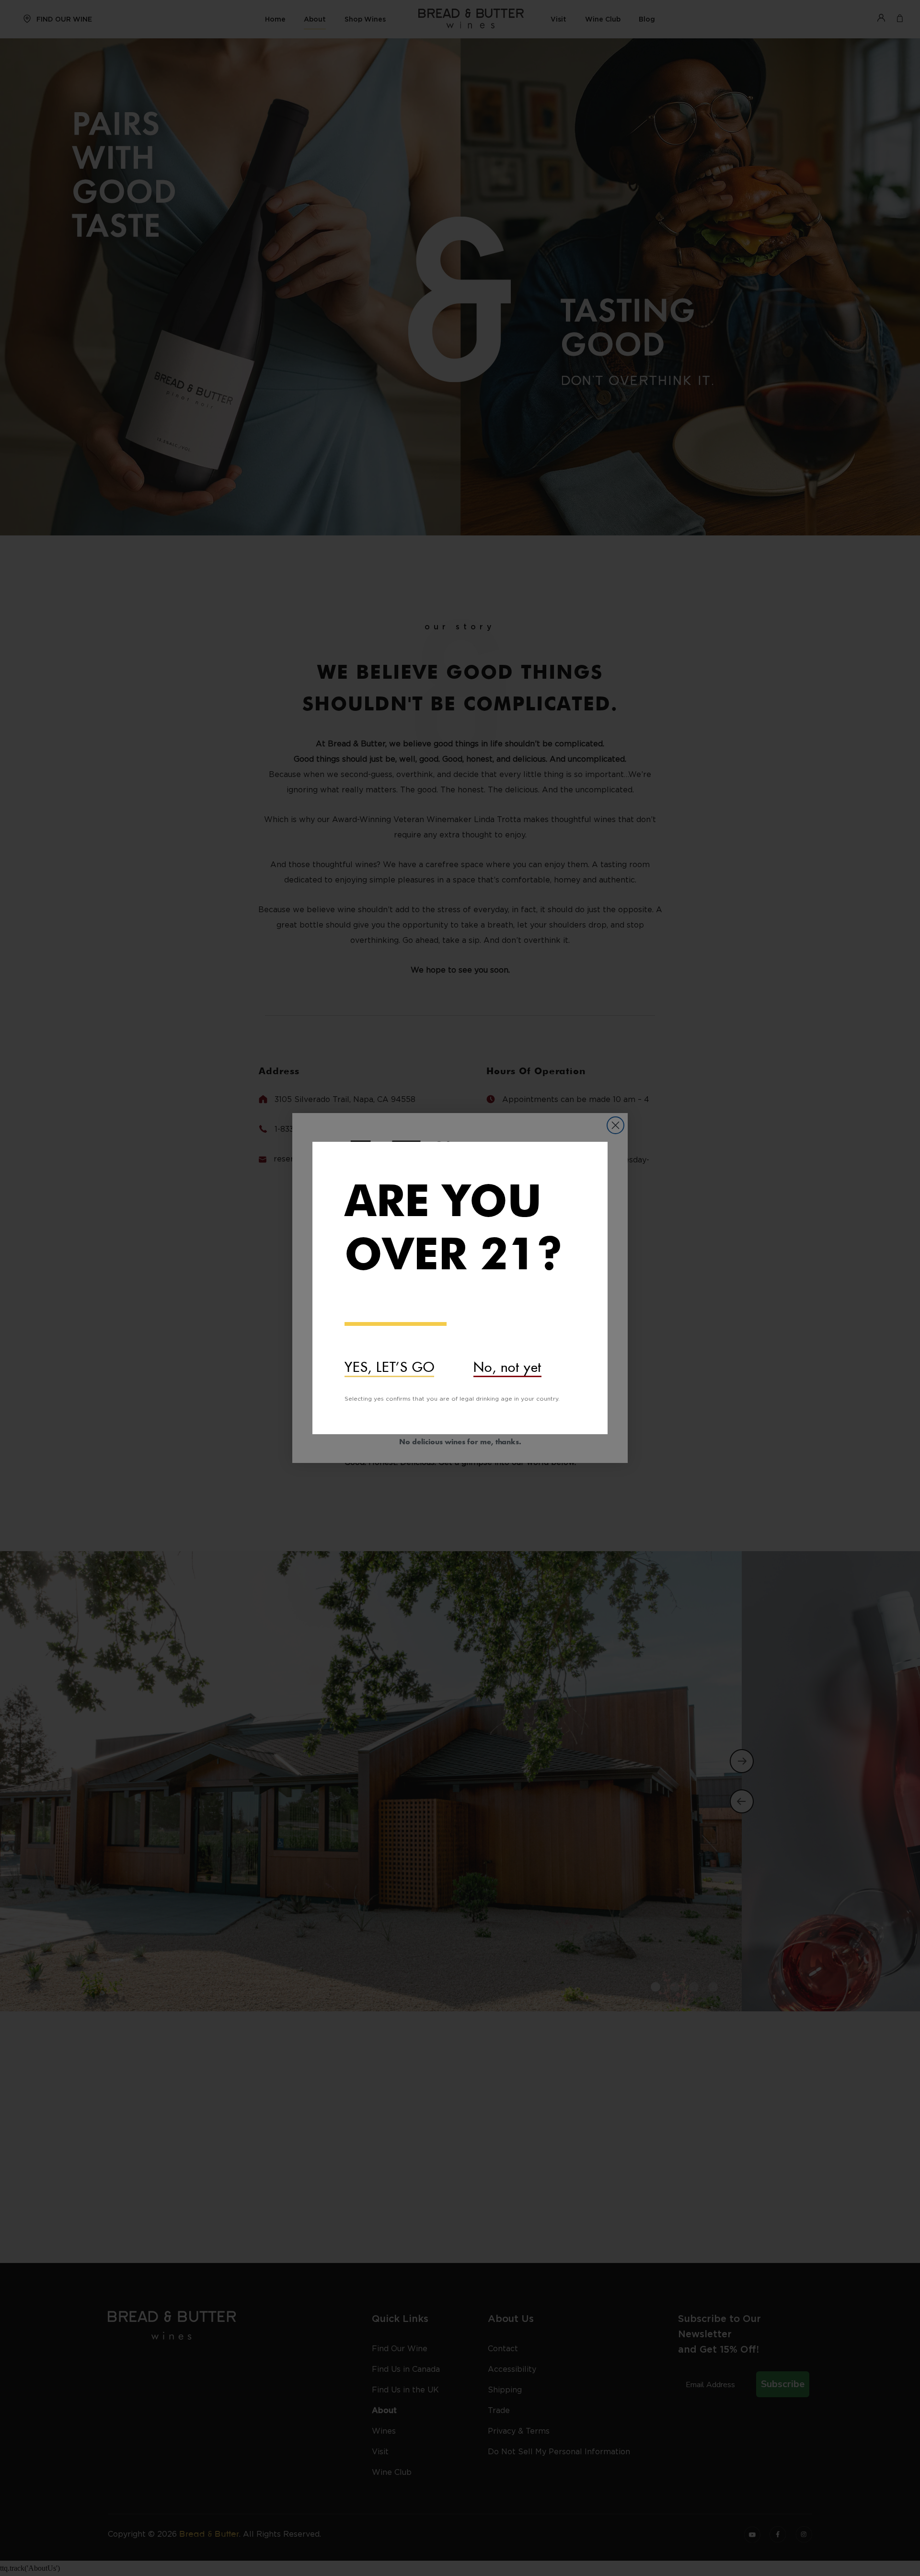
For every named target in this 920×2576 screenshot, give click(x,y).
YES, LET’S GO (389, 1364)
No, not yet (507, 1364)
